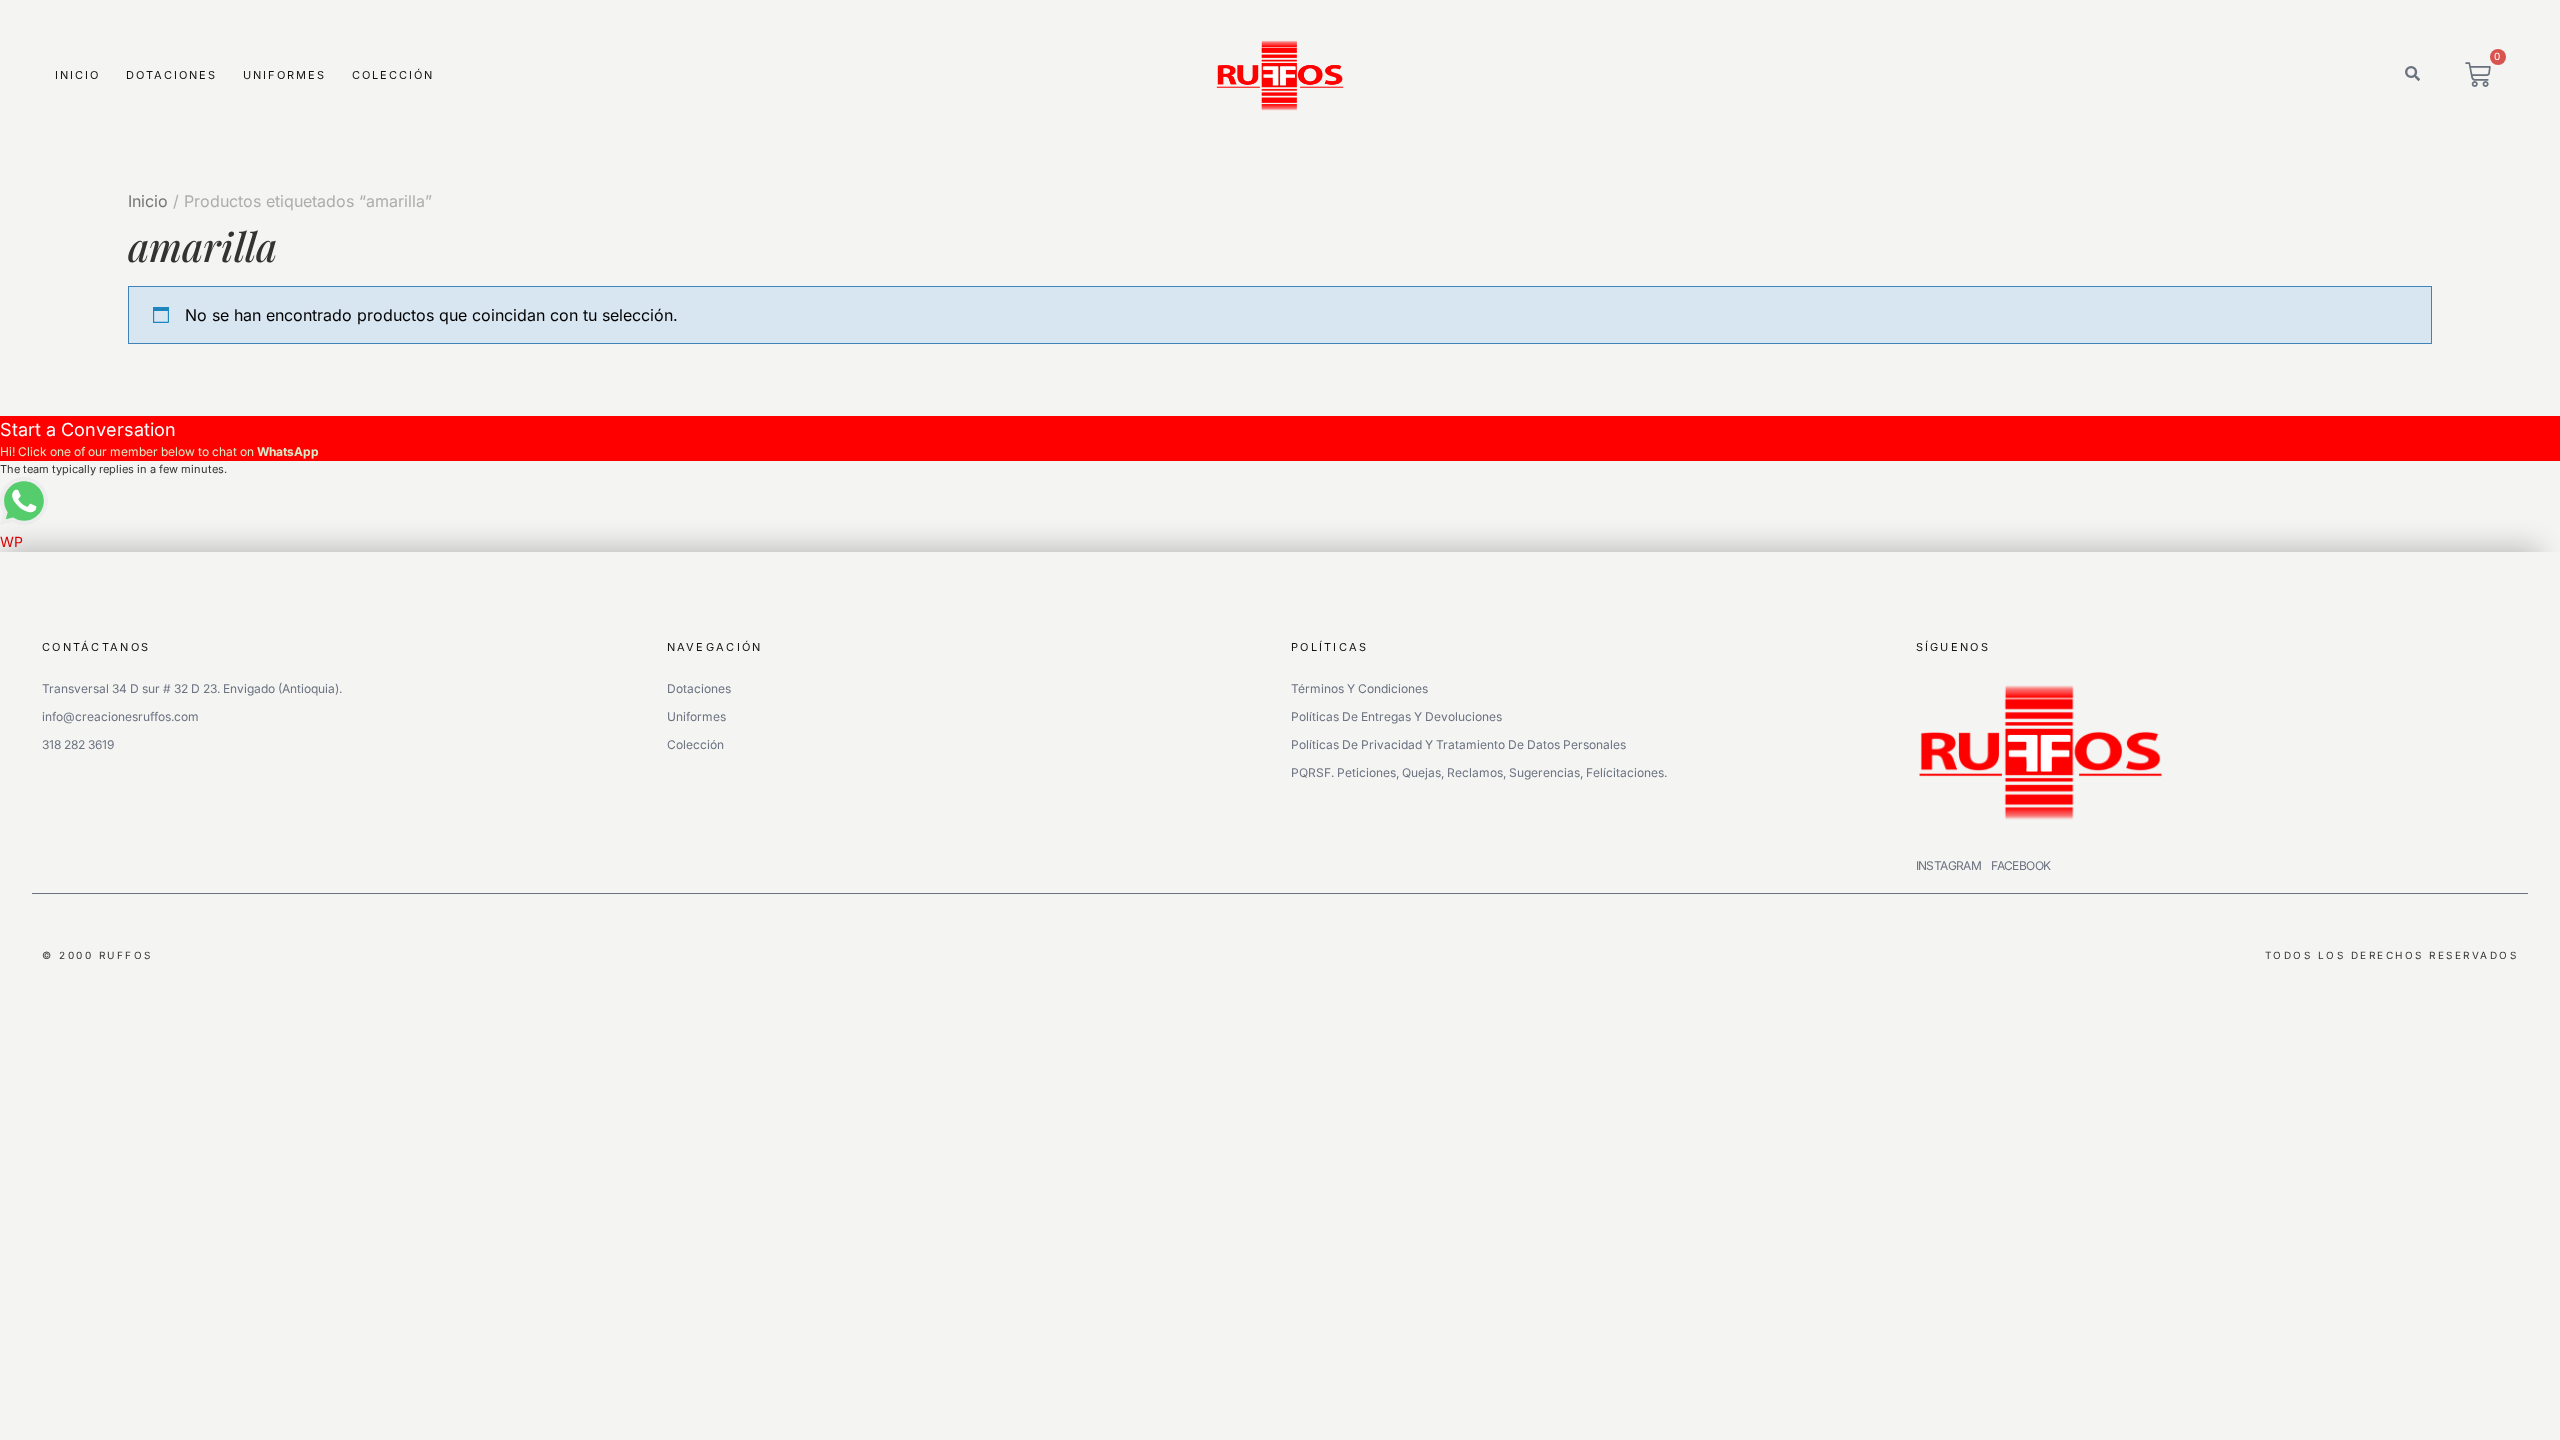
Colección (393, 75)
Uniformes (284, 75)
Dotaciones (171, 75)
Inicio (77, 75)
